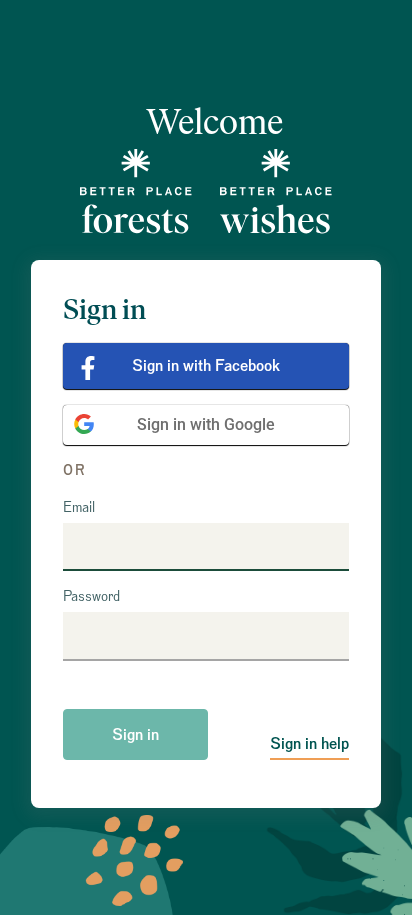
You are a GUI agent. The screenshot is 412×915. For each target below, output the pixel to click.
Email (79, 508)
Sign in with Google (206, 424)
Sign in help (309, 744)
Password (91, 597)
